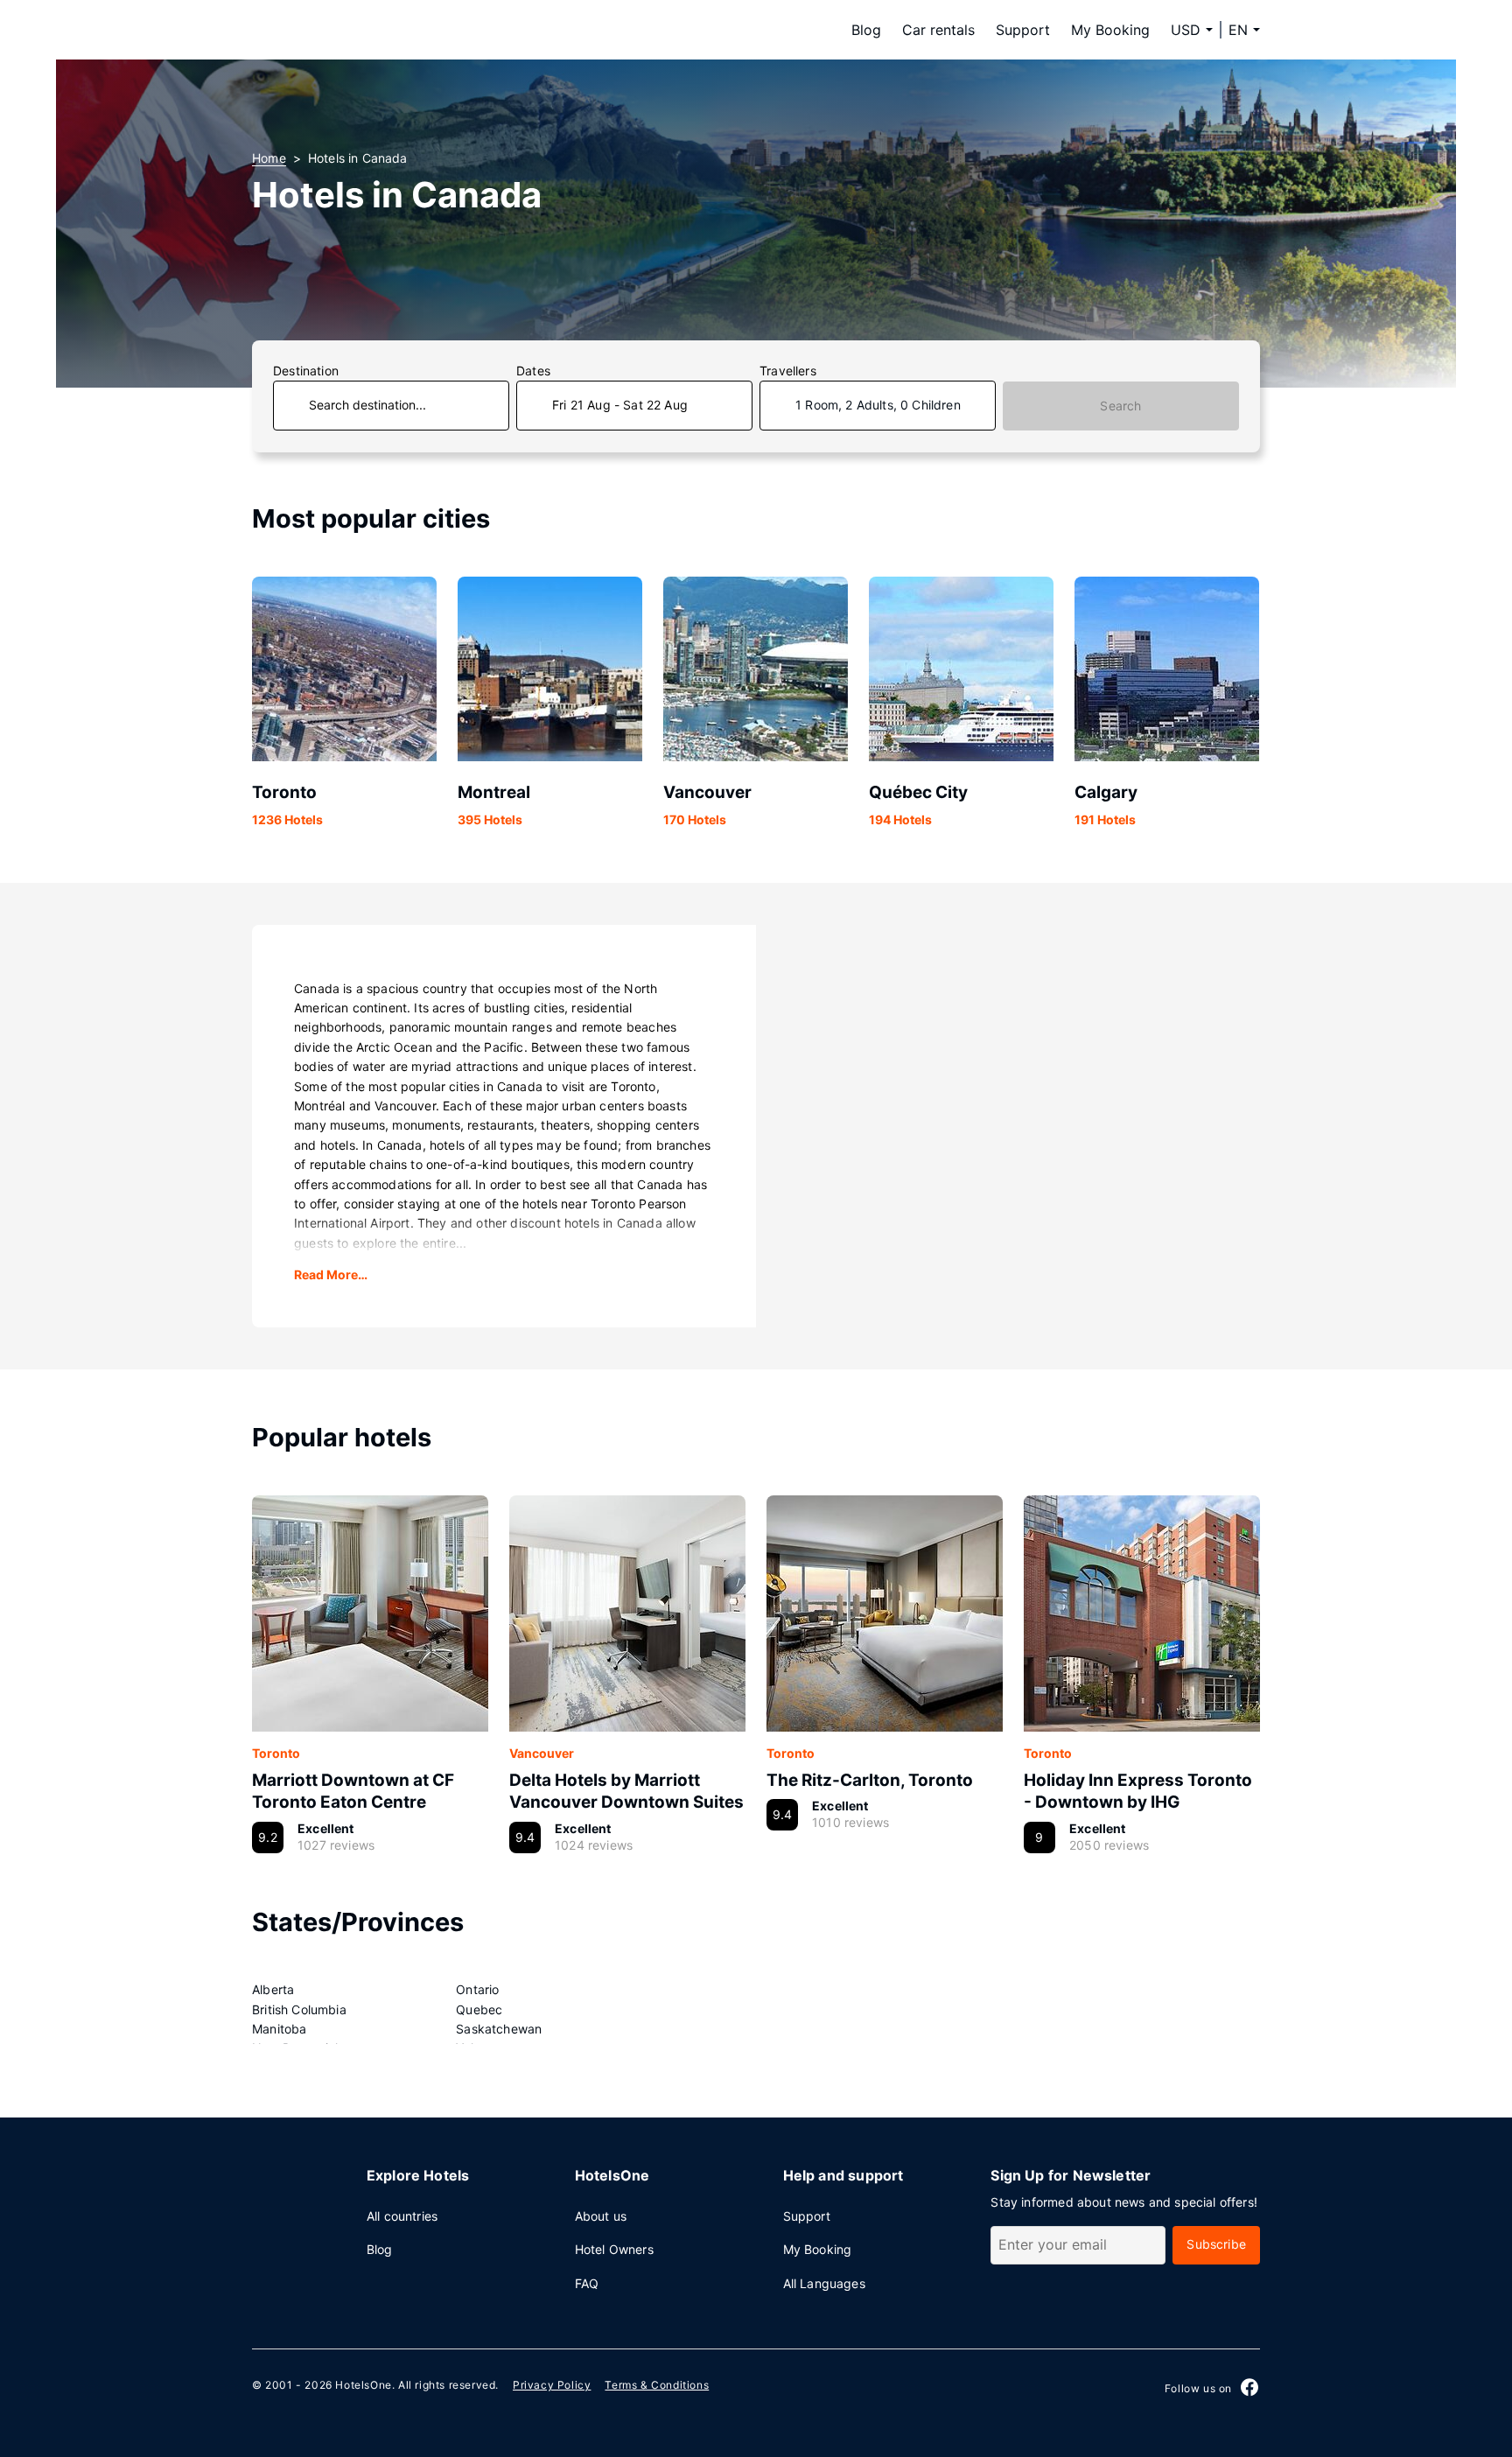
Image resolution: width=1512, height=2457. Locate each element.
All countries (402, 2216)
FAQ (587, 2283)
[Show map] (1008, 1126)
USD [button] (1186, 30)
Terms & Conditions (657, 2385)
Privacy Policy (552, 2385)
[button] (1244, 30)
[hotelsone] (362, 30)
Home (269, 158)
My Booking (1110, 30)
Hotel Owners (614, 2249)
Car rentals (938, 30)
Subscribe (1216, 2244)
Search (1120, 406)
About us (601, 2216)
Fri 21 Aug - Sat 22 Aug (620, 405)
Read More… (331, 1274)
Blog (866, 30)
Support (1023, 30)
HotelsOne (363, 2385)
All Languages (824, 2283)
